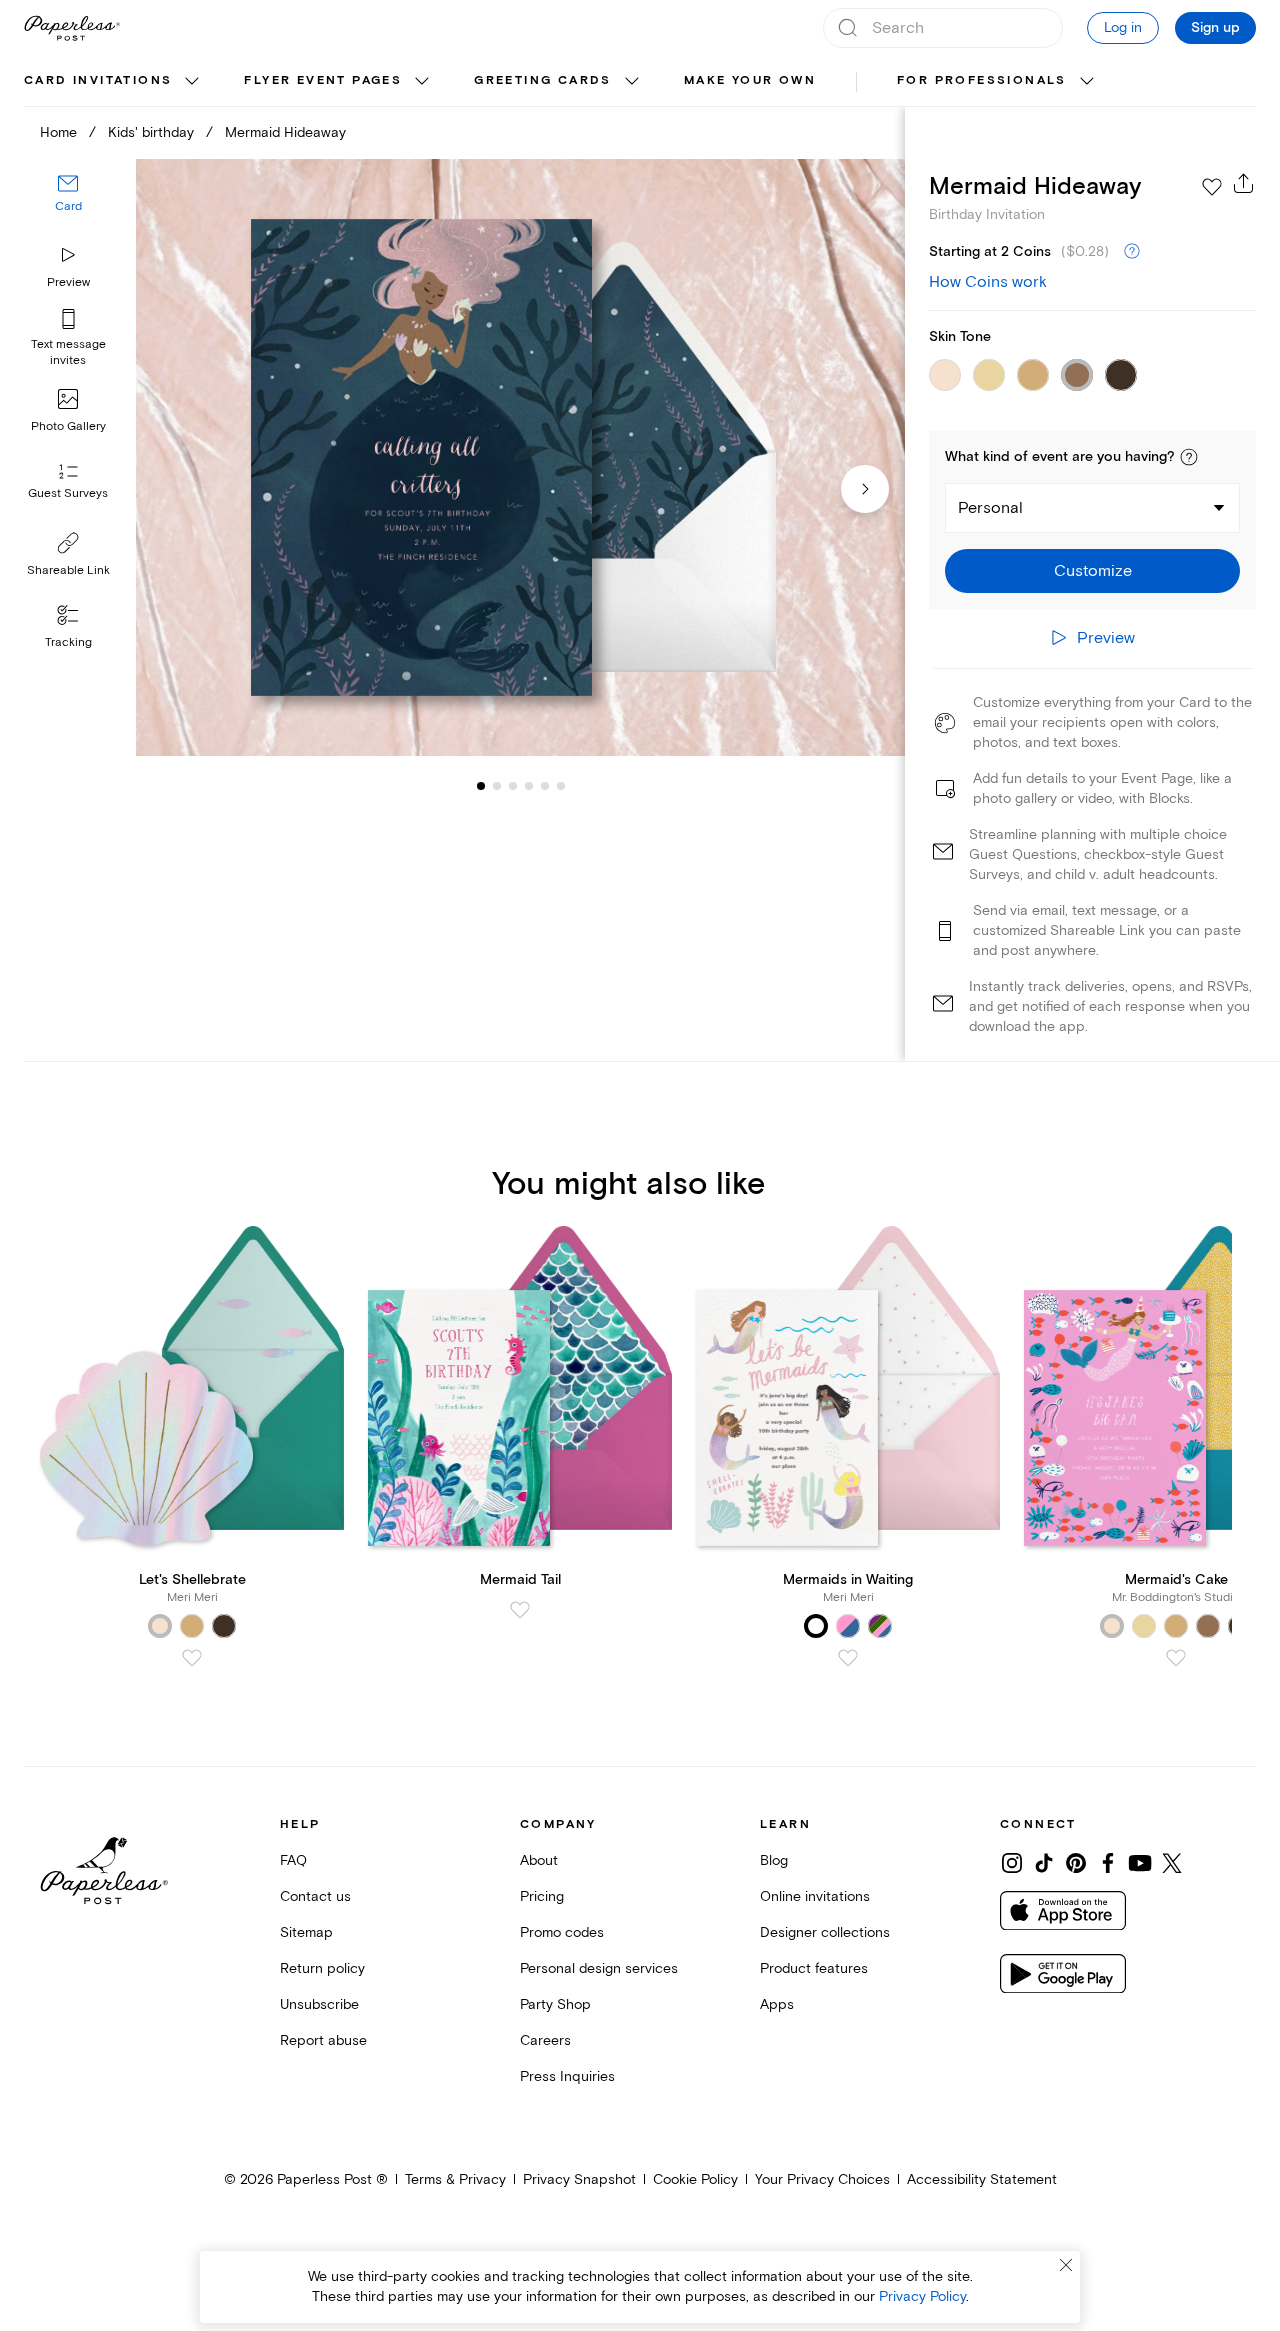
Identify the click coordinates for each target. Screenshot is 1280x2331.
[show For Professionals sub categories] (1087, 82)
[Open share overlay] (1244, 183)
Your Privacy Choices (822, 2179)
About (539, 1860)
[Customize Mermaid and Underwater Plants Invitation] (520, 458)
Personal (990, 508)
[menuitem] (114, 82)
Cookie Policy (695, 2179)
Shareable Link (68, 570)
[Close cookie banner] (1066, 2265)
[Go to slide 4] (513, 786)
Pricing (542, 1896)
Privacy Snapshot (579, 2179)
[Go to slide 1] (481, 786)
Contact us (315, 1896)
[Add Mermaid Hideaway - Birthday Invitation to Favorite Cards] (1212, 187)
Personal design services (599, 1968)
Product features (814, 1968)
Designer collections (825, 1932)
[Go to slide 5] (529, 786)
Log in (1123, 27)
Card (68, 207)
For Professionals (982, 80)
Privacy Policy (922, 2296)
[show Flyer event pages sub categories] (422, 82)
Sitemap (306, 1932)
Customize (1093, 571)
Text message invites (68, 352)
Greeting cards (543, 80)
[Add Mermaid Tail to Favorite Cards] (520, 1610)
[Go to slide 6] (545, 786)
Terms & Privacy (455, 2179)
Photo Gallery (68, 426)
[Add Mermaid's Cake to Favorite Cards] (1176, 1658)
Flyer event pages (323, 80)
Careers (545, 2040)
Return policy (322, 1968)
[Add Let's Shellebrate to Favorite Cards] (192, 1658)
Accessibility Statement (982, 2179)
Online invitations (815, 1896)
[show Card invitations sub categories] (192, 82)
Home (58, 132)
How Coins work (988, 282)
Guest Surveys (68, 494)
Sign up (1215, 28)
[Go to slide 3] (497, 786)
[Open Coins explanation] (1132, 252)
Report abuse (323, 2040)
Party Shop (555, 2004)
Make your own (750, 80)
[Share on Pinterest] (1076, 1863)
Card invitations (98, 80)
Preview (68, 282)
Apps (777, 2004)
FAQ (293, 1860)
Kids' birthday (151, 132)
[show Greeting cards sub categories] (632, 82)
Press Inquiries (567, 2076)
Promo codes (562, 1932)
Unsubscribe (319, 2004)
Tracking (68, 642)
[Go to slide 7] (561, 786)
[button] (1189, 457)
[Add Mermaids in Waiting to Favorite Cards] (848, 1658)
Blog (774, 1860)
